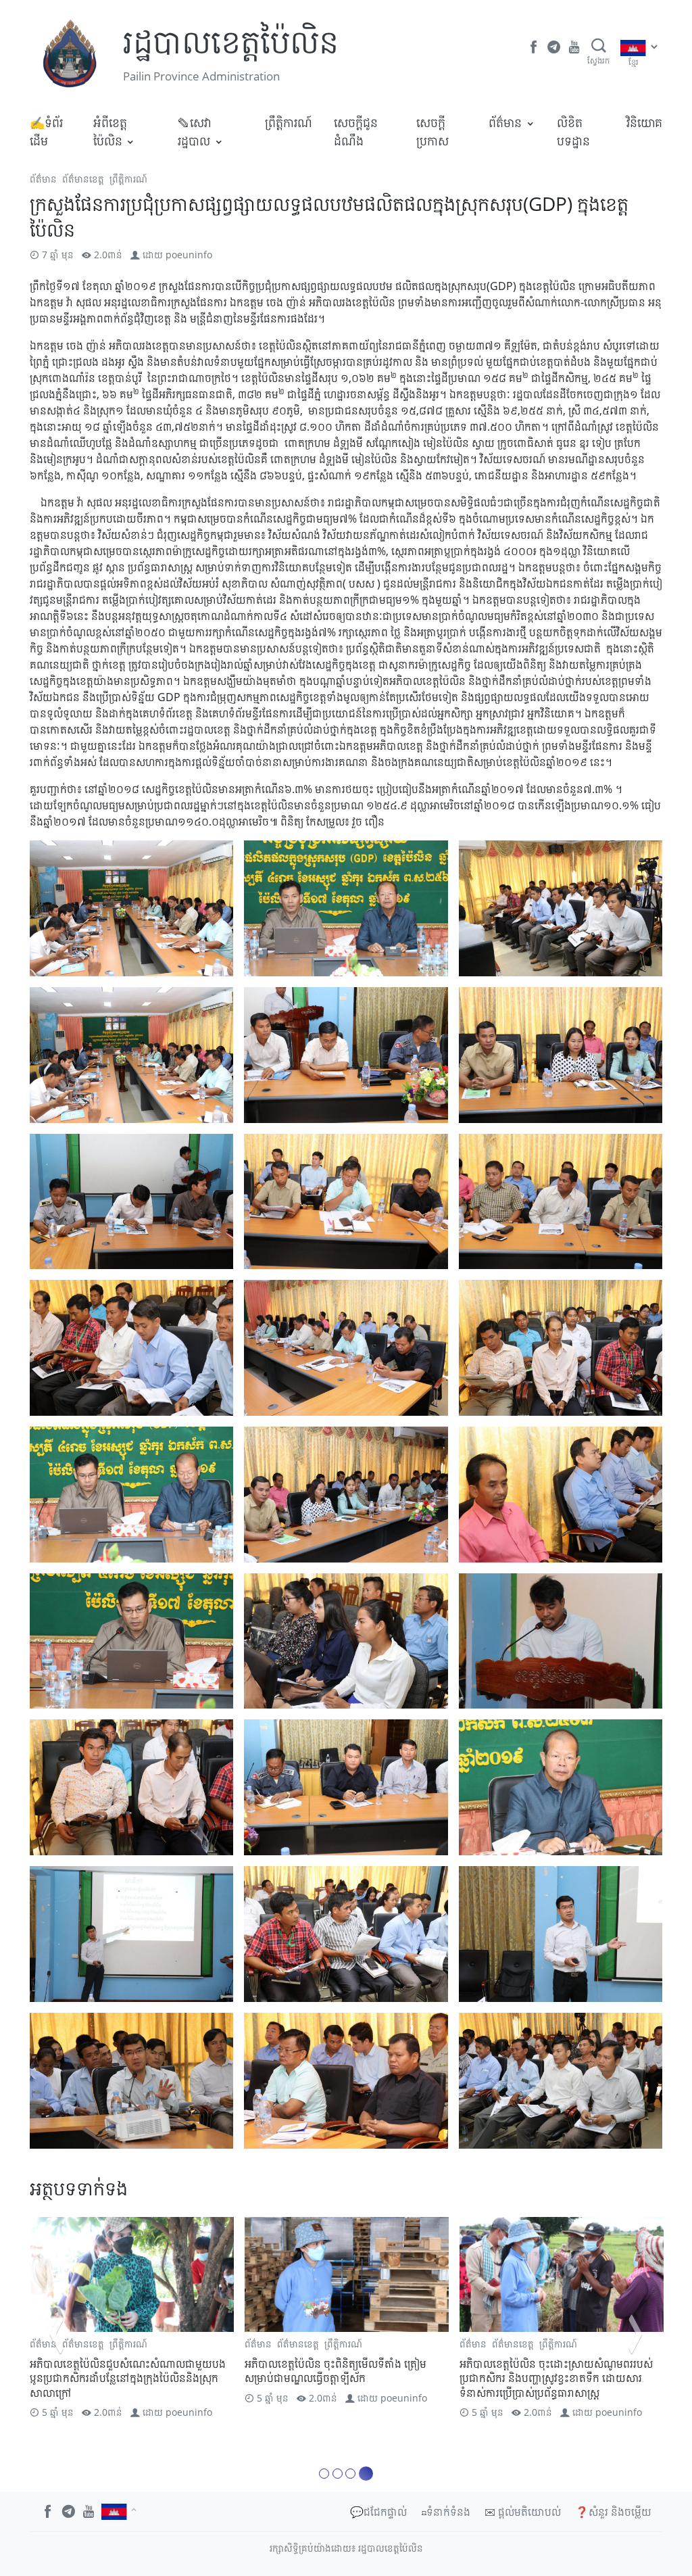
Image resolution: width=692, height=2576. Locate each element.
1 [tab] (326, 2474)
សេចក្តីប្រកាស (432, 132)
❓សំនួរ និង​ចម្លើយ (613, 2512)
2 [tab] (342, 2474)
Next (635, 2334)
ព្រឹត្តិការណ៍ (289, 122)
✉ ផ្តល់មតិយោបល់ (523, 2512)
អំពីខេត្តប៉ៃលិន (110, 132)
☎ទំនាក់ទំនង (446, 2512)
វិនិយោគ (644, 122)
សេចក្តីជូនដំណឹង (356, 132)
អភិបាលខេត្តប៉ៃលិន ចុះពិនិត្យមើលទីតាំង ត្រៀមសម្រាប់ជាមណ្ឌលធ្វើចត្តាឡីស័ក (336, 2371)
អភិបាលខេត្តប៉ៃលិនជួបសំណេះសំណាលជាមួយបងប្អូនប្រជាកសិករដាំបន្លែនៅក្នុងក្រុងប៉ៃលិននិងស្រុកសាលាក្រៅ (128, 2378)
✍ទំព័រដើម (46, 132)
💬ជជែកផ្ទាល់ (378, 2512)
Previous (57, 2334)
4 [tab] (368, 2474)
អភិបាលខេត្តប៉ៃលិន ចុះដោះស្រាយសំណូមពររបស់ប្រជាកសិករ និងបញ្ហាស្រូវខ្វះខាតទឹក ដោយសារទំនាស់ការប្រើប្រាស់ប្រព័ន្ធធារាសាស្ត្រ (556, 2378)
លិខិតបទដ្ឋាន (573, 132)
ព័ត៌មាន (505, 122)
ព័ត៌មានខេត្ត (83, 179)
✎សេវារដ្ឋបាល (194, 132)
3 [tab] (354, 2474)
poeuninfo (189, 255)
